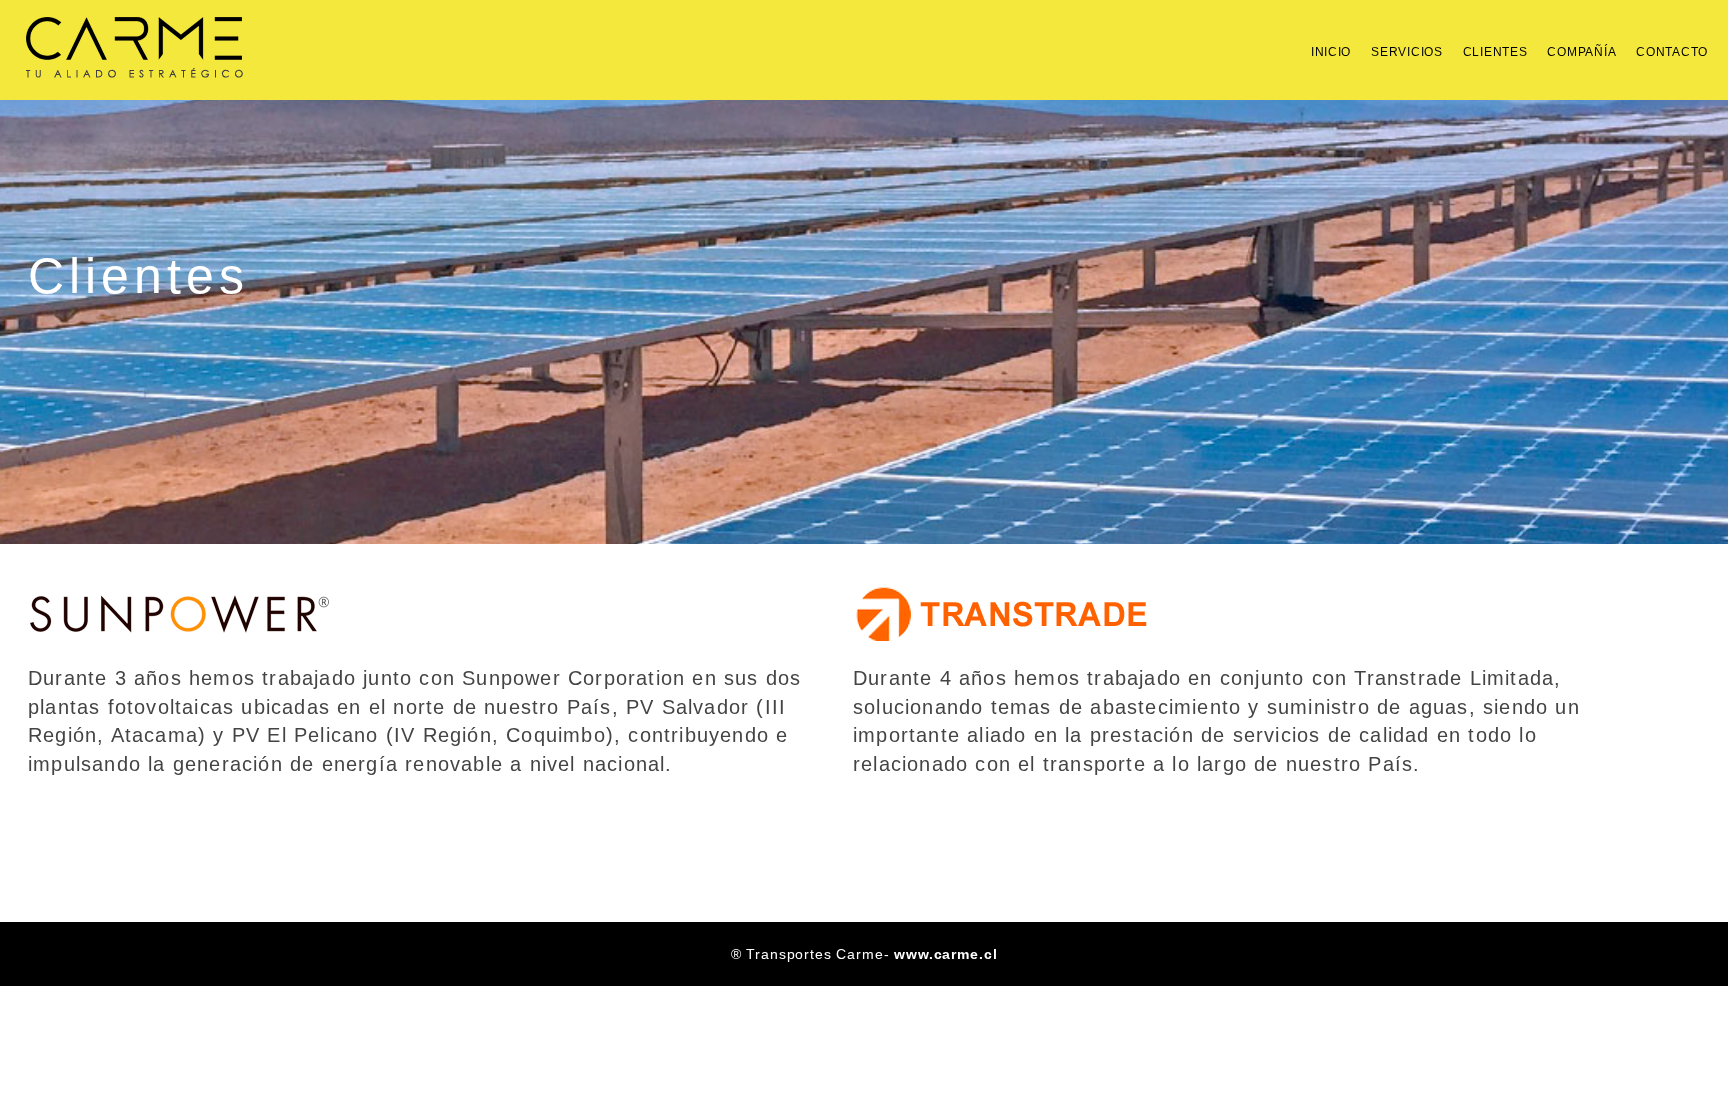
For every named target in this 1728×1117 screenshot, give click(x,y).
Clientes (1495, 52)
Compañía (1581, 52)
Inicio (1331, 52)
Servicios (1406, 52)
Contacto (1672, 52)
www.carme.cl (945, 954)
